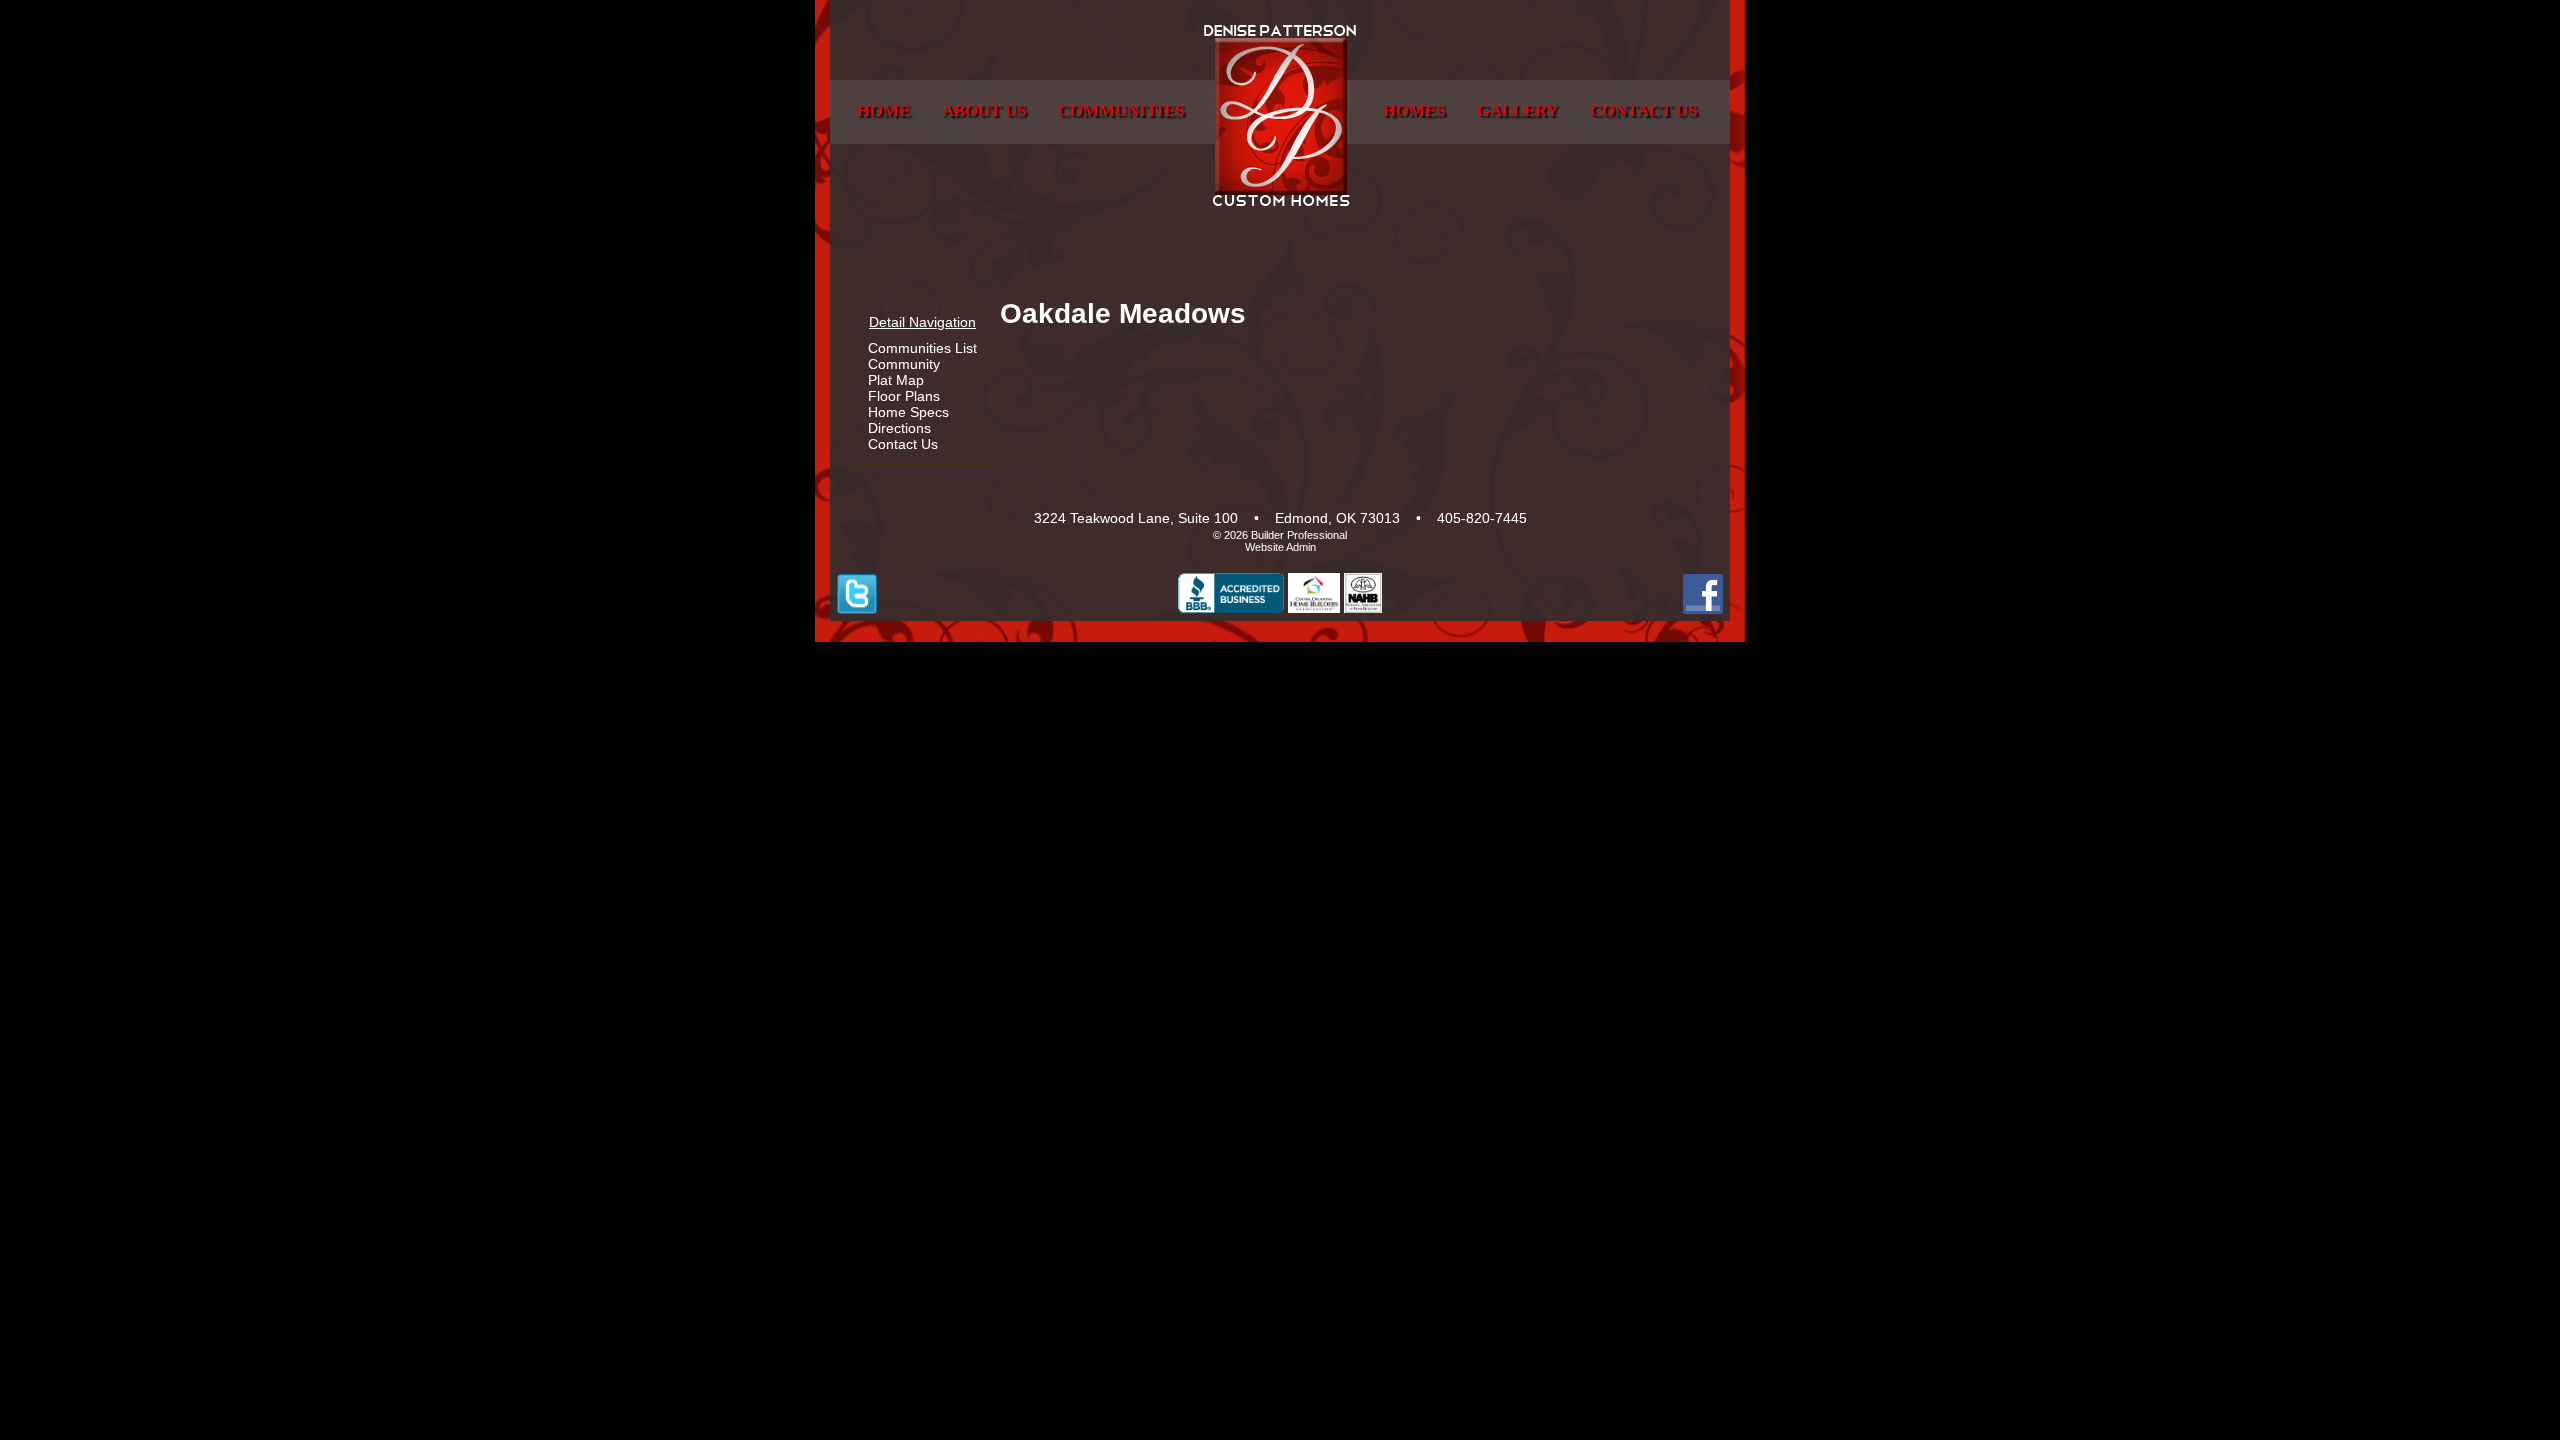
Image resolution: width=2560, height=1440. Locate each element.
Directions (899, 428)
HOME (883, 110)
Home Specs (908, 412)
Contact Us (903, 444)
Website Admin (1280, 547)
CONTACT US (1643, 110)
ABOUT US (984, 110)
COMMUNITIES (1121, 110)
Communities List (922, 348)
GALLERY (1517, 110)
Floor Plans (904, 396)
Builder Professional (1299, 535)
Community (904, 364)
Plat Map (896, 380)
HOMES (1414, 110)
